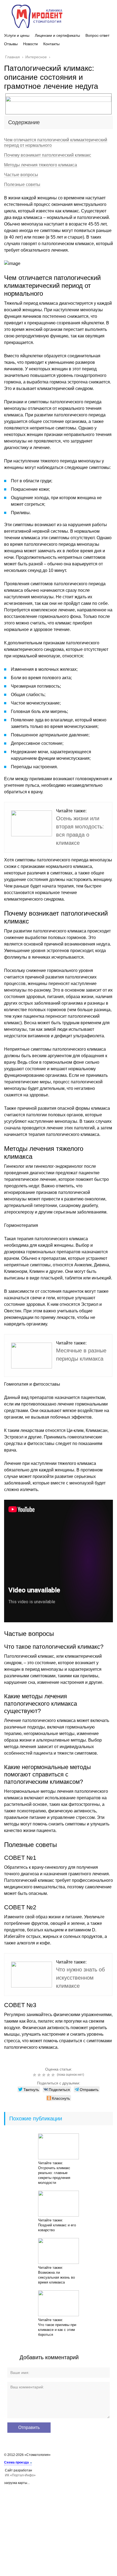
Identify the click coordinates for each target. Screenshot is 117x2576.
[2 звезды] (40, 2075)
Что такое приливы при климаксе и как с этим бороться (57, 2330)
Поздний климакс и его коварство (57, 2228)
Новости (30, 44)
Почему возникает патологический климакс (48, 155)
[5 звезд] (54, 2075)
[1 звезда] (35, 2075)
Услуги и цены (17, 35)
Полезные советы (22, 185)
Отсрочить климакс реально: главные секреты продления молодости (54, 2175)
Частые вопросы (21, 175)
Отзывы (11, 44)
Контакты (51, 44)
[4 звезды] (49, 2075)
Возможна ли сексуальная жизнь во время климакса (56, 2277)
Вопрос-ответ (97, 35)
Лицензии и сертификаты (57, 35)
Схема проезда (16, 2462)
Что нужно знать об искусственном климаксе (80, 1978)
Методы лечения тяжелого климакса (41, 165)
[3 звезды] (44, 2075)
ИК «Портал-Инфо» (20, 2475)
